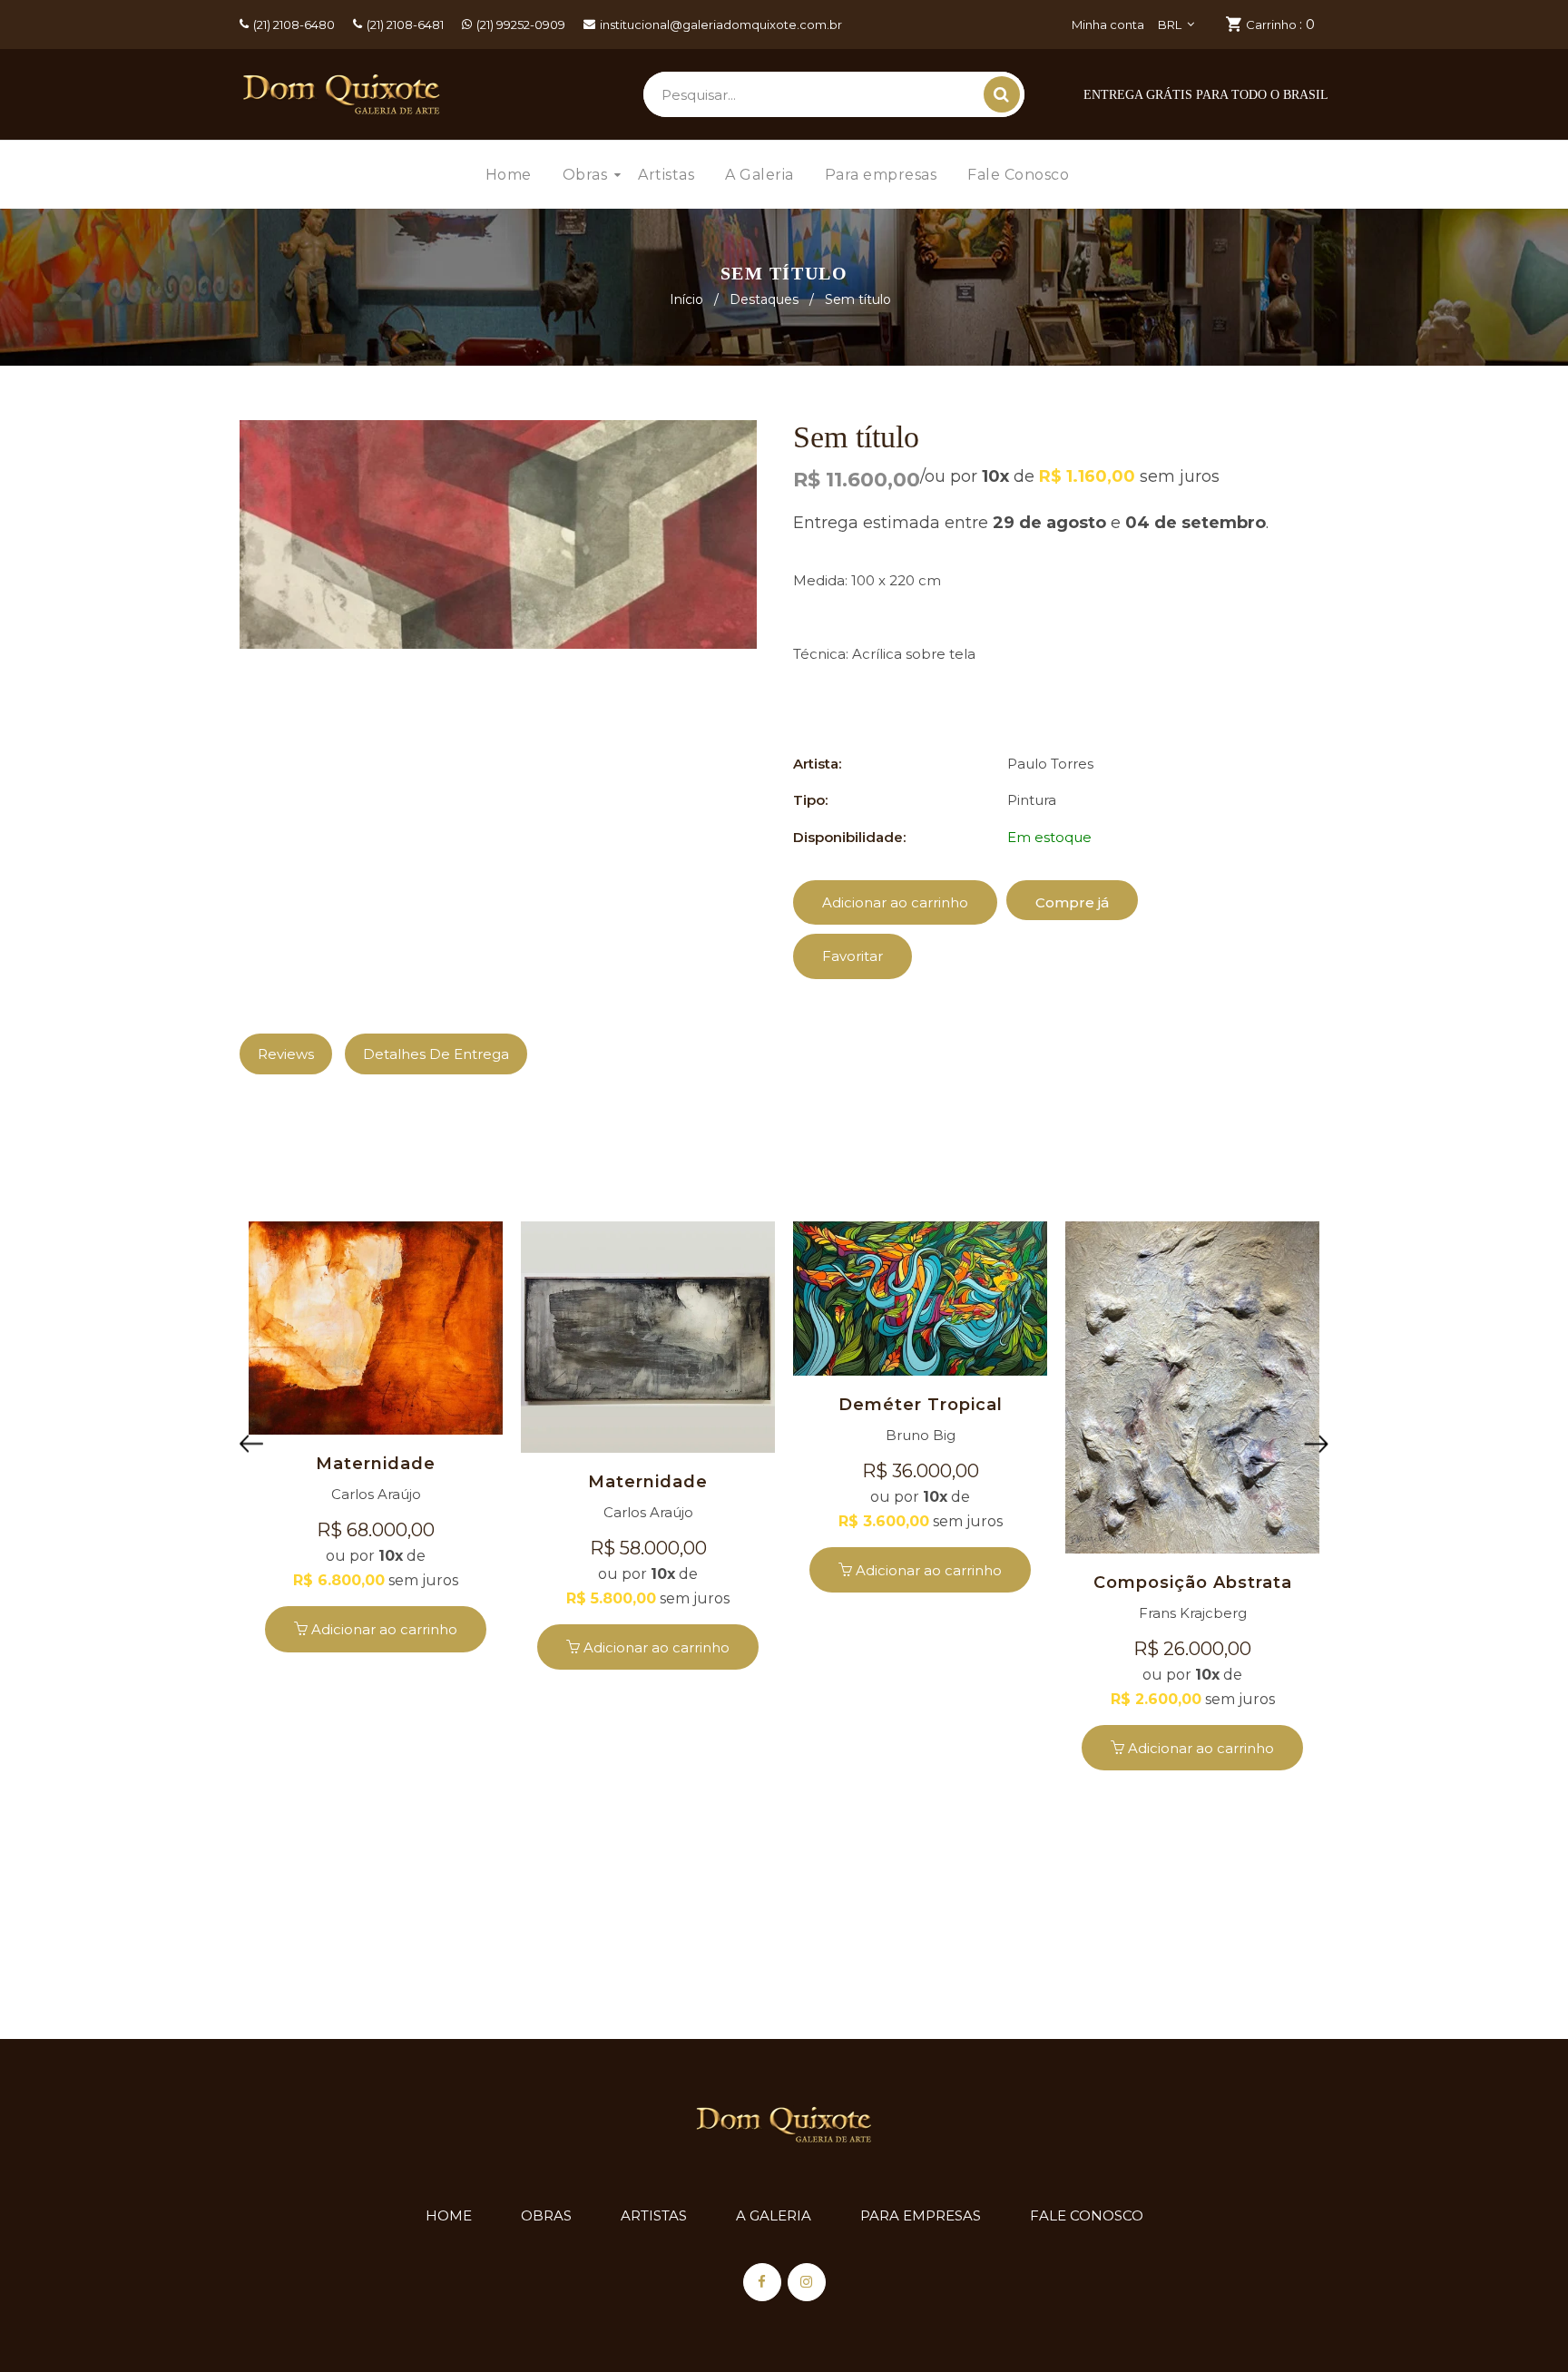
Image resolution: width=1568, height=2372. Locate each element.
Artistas (654, 2215)
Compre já (1072, 902)
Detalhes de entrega (436, 1054)
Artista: (817, 764)
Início (686, 299)
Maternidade (376, 1464)
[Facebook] (762, 2282)
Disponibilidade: (849, 837)
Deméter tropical (921, 1405)
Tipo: (810, 800)
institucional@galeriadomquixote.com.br (721, 25)
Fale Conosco (1087, 2215)
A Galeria (774, 2215)
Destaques (764, 299)
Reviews (286, 1054)
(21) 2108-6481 (405, 25)
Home (449, 2215)
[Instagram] (807, 2282)
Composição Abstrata (1193, 1583)
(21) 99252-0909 (521, 25)
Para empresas (921, 2215)
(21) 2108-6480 (294, 25)
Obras (546, 2215)
